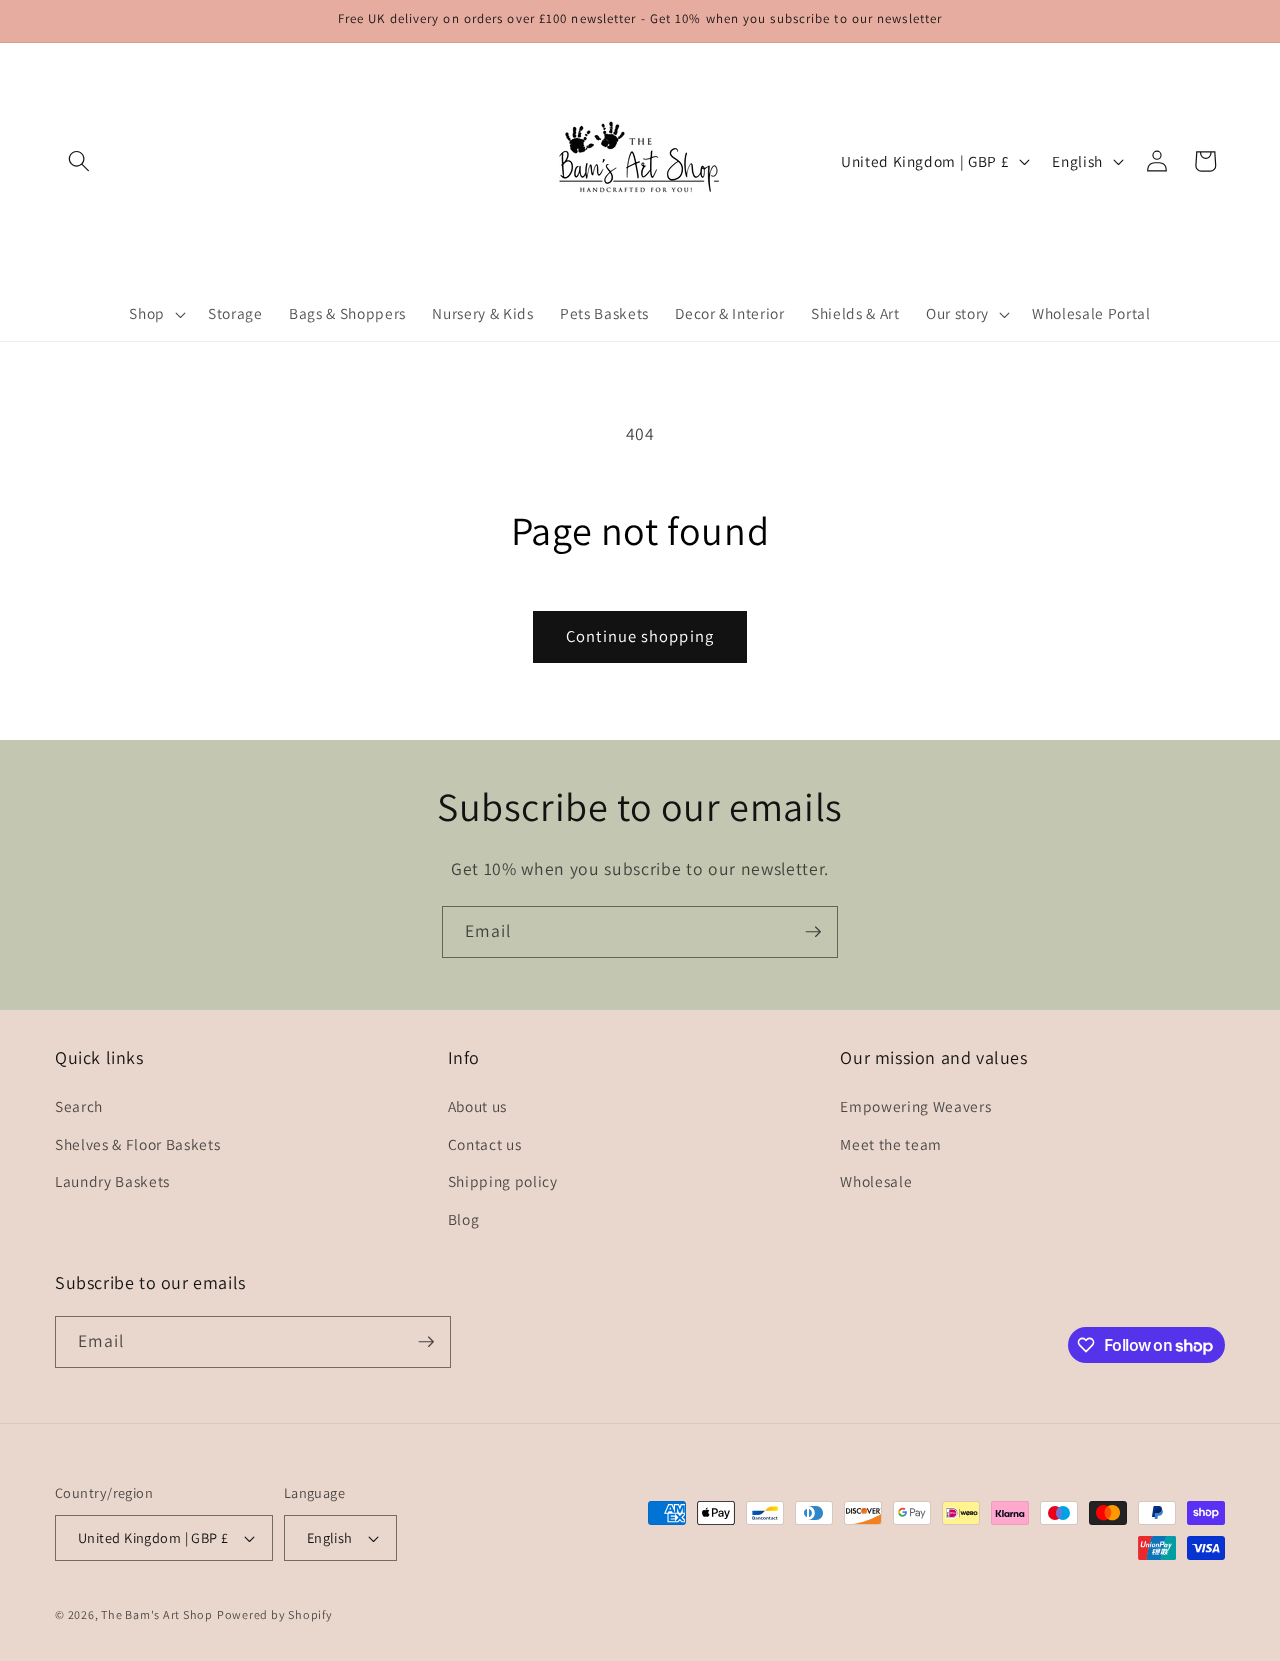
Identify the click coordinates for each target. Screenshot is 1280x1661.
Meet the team (891, 1144)
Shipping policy (503, 1181)
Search (79, 1106)
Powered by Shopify (275, 1614)
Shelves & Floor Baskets (137, 1144)
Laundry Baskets (112, 1181)
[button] (79, 161)
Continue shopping (640, 636)
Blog (464, 1219)
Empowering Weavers (915, 1106)
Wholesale (876, 1181)
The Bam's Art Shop (157, 1614)
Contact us (485, 1144)
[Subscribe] (813, 932)
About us (477, 1106)
